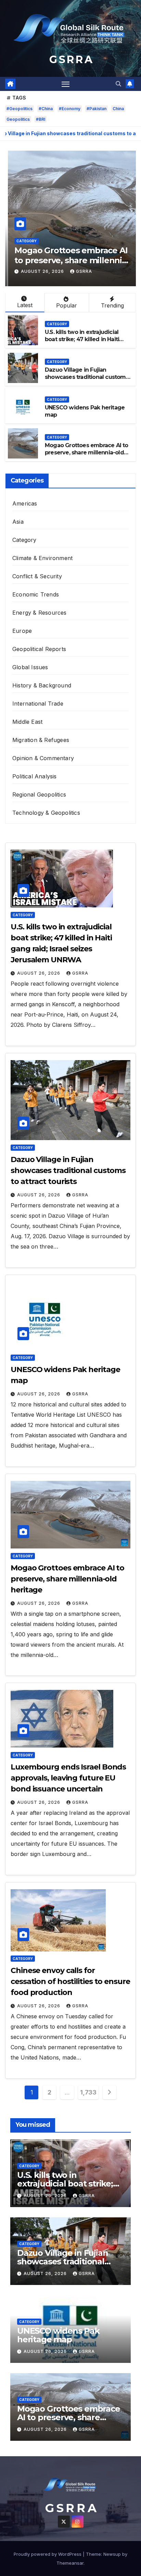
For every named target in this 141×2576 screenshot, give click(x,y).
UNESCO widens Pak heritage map (58, 2335)
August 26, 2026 (40, 271)
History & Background (42, 685)
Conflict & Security (37, 576)
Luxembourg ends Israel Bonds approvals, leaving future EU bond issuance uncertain (68, 1778)
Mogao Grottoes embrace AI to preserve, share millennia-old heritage (69, 260)
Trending (112, 305)
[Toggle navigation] (66, 84)
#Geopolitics (20, 109)
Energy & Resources (40, 613)
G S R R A (70, 60)
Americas (25, 503)
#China (46, 109)
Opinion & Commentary (43, 758)
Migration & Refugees (41, 740)
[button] (118, 84)
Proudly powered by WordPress (48, 2554)
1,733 (88, 2092)
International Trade (38, 704)
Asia (18, 522)
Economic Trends (36, 594)
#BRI (41, 119)
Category (24, 241)
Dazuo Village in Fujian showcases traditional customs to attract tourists (87, 377)
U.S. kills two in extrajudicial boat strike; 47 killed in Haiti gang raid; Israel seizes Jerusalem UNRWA (82, 343)
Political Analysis (35, 776)
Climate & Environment (42, 558)
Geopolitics (18, 119)
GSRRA (81, 271)
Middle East (27, 722)
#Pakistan (97, 109)
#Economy (70, 109)
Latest (25, 305)
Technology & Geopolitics (46, 813)
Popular (67, 305)
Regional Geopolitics (39, 794)
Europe (22, 631)
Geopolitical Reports (39, 649)
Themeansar (70, 2563)
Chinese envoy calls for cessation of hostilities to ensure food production (70, 1981)
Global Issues (30, 667)
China (118, 109)
